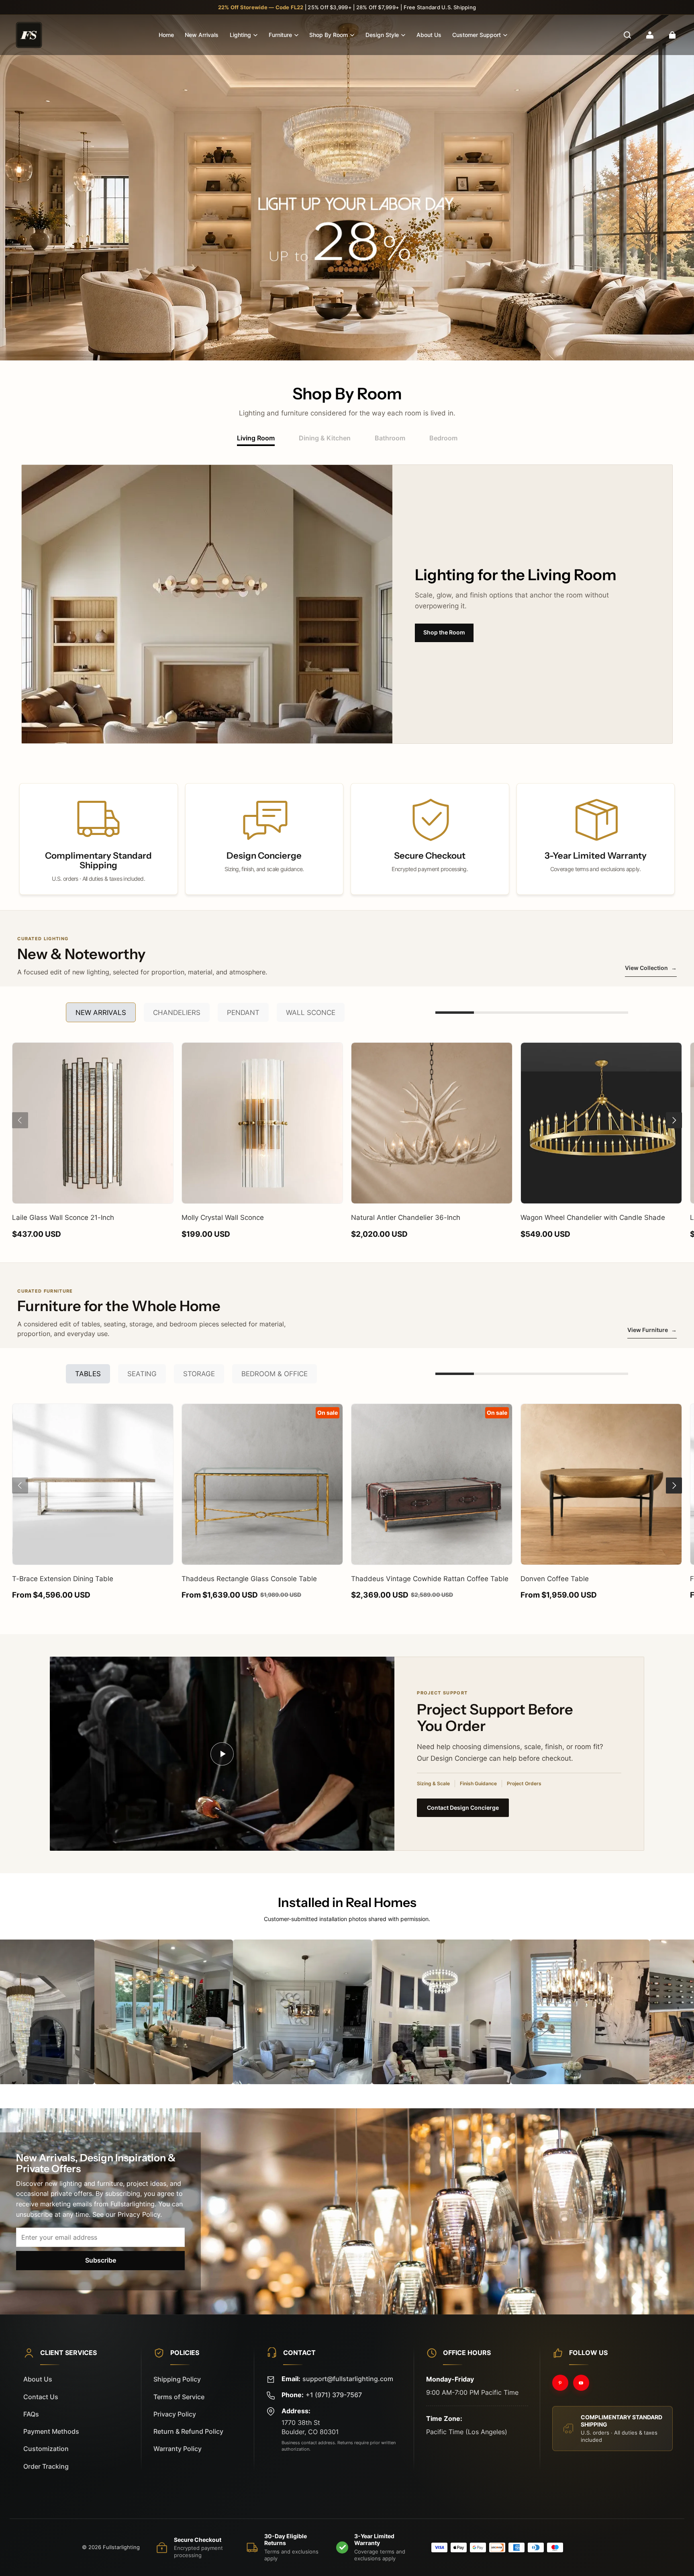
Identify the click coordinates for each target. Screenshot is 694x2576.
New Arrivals (202, 35)
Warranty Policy (178, 2449)
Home (166, 35)
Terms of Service (179, 2397)
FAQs (31, 2414)
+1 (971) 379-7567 (334, 2395)
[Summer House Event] (347, 188)
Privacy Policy (175, 2414)
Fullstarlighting (121, 2547)
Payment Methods (51, 2432)
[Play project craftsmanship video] (222, 1754)
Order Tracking (46, 2467)
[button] (627, 35)
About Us (429, 35)
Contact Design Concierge (463, 1808)
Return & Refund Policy (188, 2432)
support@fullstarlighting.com (348, 2379)
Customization (46, 2449)
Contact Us (41, 2397)
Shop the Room (444, 632)
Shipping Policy (177, 2379)
